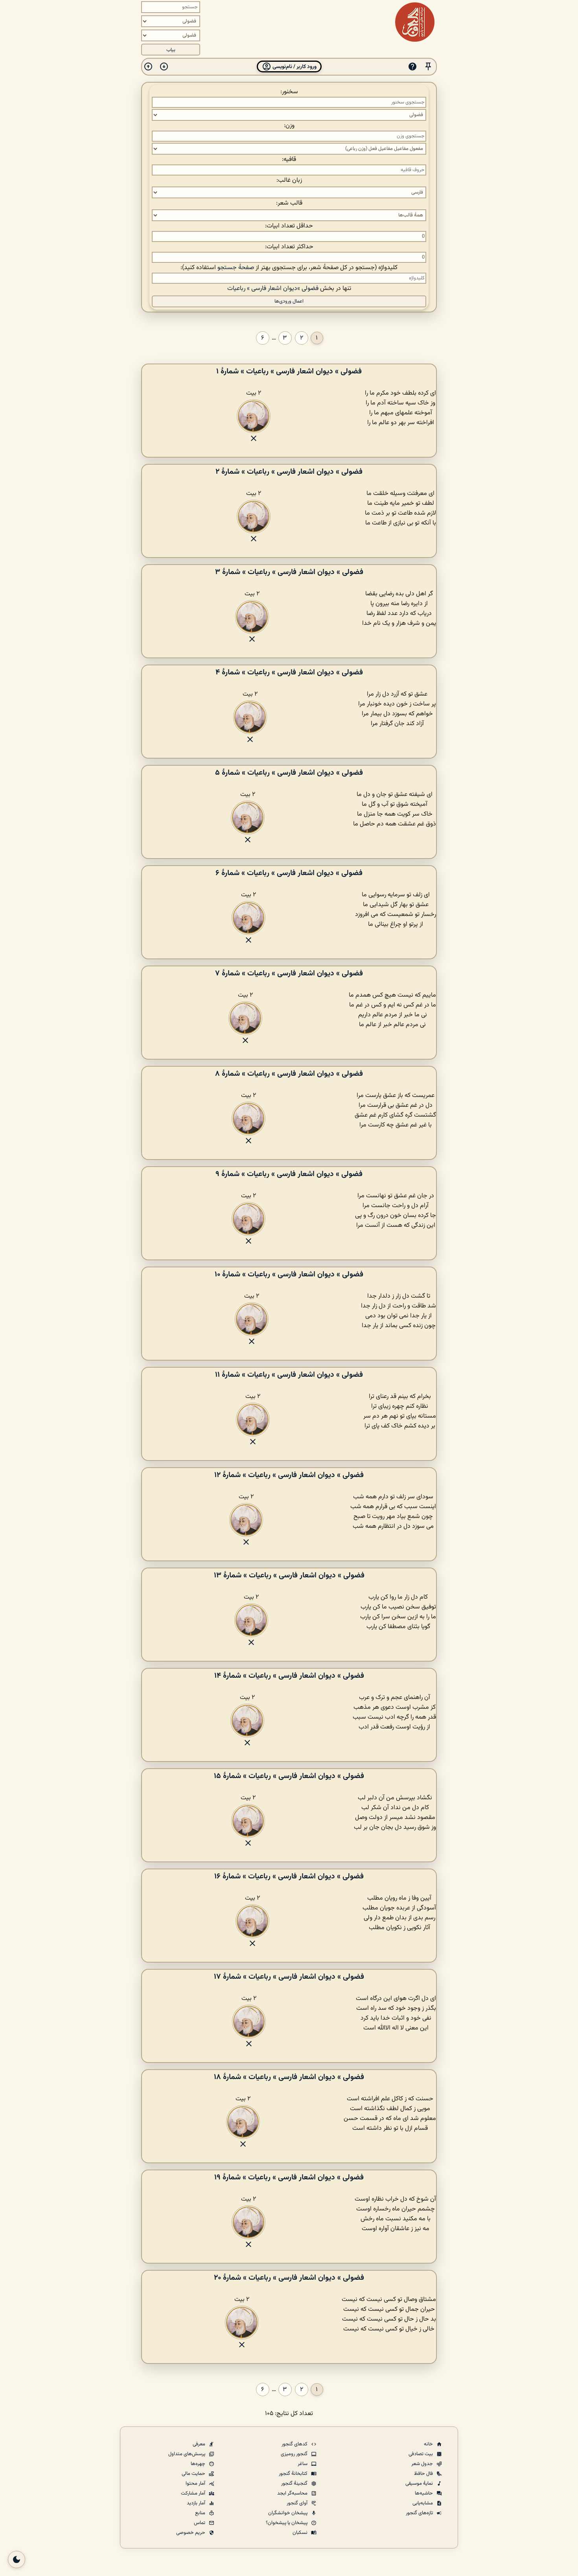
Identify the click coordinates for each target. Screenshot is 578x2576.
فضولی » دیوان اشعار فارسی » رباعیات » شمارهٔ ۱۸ (289, 2077)
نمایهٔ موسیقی (420, 2484)
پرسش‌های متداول (187, 2454)
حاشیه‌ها (424, 2493)
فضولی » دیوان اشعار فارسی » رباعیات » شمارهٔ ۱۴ (289, 1676)
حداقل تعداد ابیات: (289, 226)
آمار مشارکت (194, 2493)
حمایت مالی (194, 2474)
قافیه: (289, 160)
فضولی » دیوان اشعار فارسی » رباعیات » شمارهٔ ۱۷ (289, 1977)
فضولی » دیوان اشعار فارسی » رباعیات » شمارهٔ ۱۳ (289, 1575)
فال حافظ (424, 2474)
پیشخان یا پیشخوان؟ (287, 2523)
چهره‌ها (199, 2464)
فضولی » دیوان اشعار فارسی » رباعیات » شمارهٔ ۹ (289, 1174)
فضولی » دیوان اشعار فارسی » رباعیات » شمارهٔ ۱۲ (289, 1475)
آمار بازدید (197, 2503)
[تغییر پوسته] (17, 2559)
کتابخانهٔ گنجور (294, 2474)
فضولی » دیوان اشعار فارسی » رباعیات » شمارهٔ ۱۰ (289, 1274)
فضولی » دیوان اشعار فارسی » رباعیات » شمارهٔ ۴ (289, 672)
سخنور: (289, 92)
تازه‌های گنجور (420, 2513)
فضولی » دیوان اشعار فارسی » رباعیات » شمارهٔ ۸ (289, 1074)
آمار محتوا (196, 2484)
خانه (429, 2444)
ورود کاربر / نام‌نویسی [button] (294, 67)
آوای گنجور (298, 2503)
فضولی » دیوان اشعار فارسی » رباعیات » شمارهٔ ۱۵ (289, 1776)
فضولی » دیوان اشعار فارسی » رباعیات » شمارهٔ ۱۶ (289, 1876)
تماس (200, 2523)
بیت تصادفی (421, 2454)
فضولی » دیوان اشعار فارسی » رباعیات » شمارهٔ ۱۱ (289, 1375)
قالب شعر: (289, 203)
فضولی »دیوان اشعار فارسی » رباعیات (273, 289)
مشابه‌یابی (423, 2503)
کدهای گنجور (295, 2444)
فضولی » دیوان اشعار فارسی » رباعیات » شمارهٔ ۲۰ (289, 2278)
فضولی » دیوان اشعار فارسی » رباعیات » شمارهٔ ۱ (289, 371)
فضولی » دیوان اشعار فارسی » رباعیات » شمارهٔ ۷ (289, 973)
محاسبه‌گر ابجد (293, 2493)
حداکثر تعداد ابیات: (289, 247)
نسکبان (301, 2533)
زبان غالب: (289, 180)
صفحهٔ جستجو (236, 268)
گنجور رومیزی (295, 2454)
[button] (428, 67)
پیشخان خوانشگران (288, 2513)
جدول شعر (423, 2464)
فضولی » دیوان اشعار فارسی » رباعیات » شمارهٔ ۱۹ (289, 2177)
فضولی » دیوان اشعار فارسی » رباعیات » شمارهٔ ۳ (289, 572)
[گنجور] (415, 22)
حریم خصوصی (191, 2533)
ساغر (303, 2464)
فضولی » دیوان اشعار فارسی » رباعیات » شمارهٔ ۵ (289, 773)
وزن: (289, 126)
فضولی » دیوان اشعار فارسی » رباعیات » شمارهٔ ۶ (289, 873)
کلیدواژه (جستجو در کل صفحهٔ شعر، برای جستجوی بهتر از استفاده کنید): (289, 268)
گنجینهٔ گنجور (295, 2484)
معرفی (200, 2444)
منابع (201, 2513)
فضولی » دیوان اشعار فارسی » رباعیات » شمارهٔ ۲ (289, 472)
